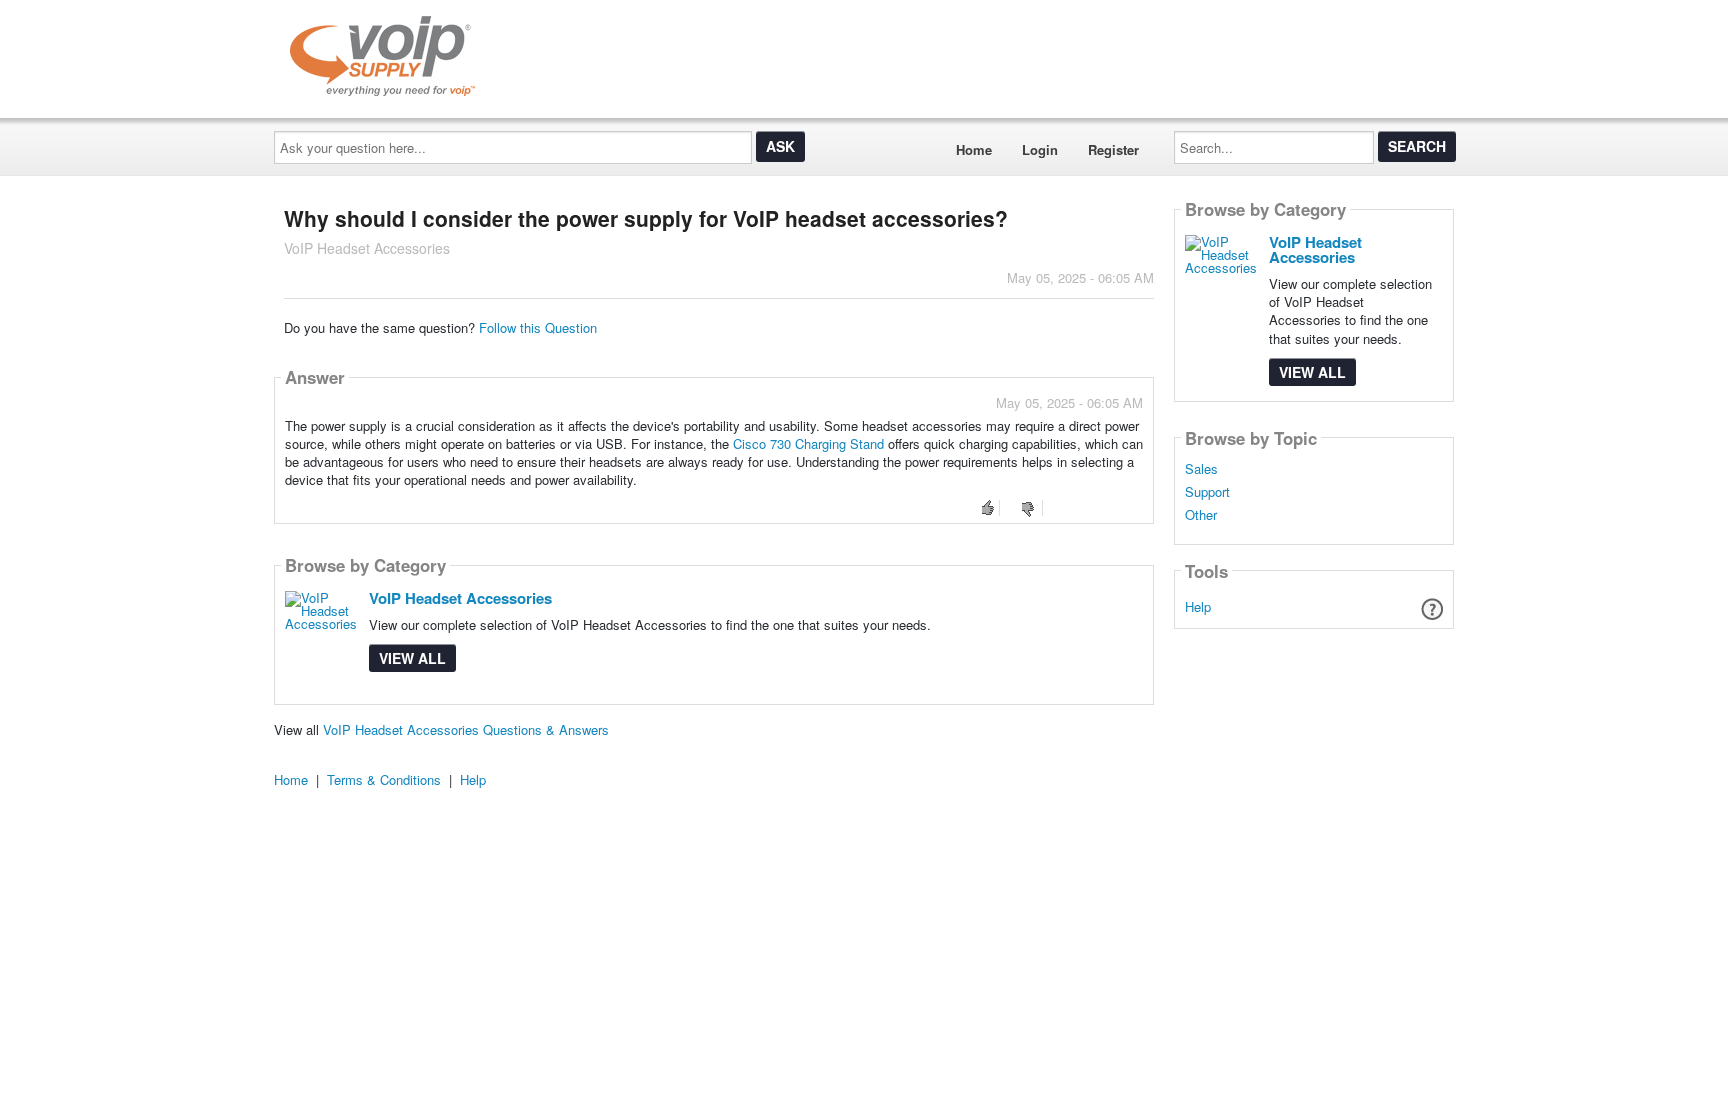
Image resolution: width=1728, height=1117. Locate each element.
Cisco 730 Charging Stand (808, 443)
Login (1040, 149)
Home (974, 149)
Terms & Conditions (384, 779)
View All (412, 658)
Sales (1201, 469)
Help (1198, 606)
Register (1113, 149)
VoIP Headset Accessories (460, 598)
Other (1201, 515)
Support (1207, 492)
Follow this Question (538, 327)
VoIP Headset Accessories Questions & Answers (466, 729)
